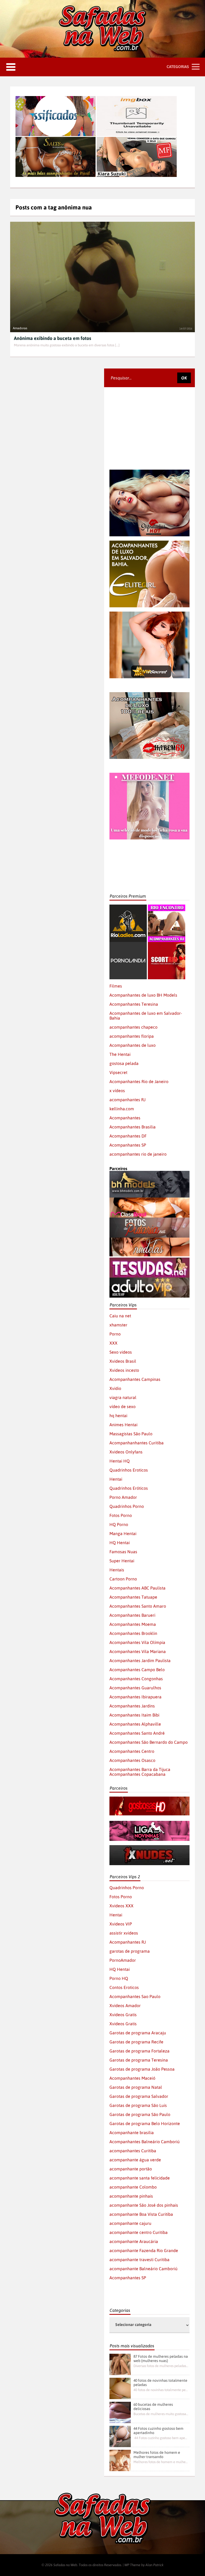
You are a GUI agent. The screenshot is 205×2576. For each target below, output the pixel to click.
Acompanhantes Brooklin (133, 1633)
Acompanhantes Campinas (135, 1379)
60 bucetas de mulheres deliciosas (153, 2407)
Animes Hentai (123, 1425)
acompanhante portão (131, 2169)
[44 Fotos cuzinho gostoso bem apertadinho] (120, 2436)
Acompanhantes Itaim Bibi (134, 1715)
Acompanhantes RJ (128, 1942)
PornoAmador (123, 1960)
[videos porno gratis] (128, 944)
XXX (113, 1343)
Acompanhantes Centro (132, 1751)
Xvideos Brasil (123, 1361)
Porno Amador (123, 1497)
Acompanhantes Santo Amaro (138, 1606)
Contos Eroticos (124, 1987)
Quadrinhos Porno (127, 1506)
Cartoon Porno (123, 1579)
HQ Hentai (120, 1543)
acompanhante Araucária (134, 2241)
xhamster (118, 1325)
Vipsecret (118, 1072)
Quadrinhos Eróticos (129, 1488)
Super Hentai (122, 1561)
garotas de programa (130, 1951)
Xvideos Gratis (123, 2015)
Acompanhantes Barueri (132, 1615)
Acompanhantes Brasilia (133, 1127)
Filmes (116, 986)
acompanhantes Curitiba (133, 2151)
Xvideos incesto (124, 1370)
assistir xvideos (124, 1933)
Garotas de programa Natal (136, 2087)
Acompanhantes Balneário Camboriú (145, 2142)
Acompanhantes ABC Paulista (137, 1588)
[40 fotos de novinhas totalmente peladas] (120, 2388)
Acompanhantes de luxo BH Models (143, 995)
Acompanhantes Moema (133, 1624)
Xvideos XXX (121, 1906)
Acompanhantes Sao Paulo (135, 1996)
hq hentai (118, 1416)
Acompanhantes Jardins (132, 1706)
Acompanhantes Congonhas (136, 1679)
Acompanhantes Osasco (132, 1760)
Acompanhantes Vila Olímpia (137, 1642)
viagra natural (123, 1397)
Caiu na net (120, 1316)
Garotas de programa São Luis (138, 2105)
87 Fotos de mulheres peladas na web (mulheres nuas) (161, 2359)
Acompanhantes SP (128, 1145)
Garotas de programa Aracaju (138, 2033)
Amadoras (20, 328)
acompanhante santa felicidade (140, 2178)
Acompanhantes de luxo (133, 1045)
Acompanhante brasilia (132, 2133)
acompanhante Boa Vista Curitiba (141, 2214)
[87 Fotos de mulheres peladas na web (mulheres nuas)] (120, 2364)
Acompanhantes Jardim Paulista (140, 1660)
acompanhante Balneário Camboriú (143, 2269)
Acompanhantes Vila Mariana (138, 1651)
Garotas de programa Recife (136, 2042)
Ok (184, 378)
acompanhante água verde (135, 2160)
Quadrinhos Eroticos (129, 1470)
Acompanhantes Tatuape (133, 1597)
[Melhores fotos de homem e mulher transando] (120, 2460)
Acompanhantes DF (128, 1136)
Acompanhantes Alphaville (135, 1724)
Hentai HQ (120, 1461)
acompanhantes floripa (132, 1036)
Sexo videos (121, 1352)
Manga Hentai (123, 1533)
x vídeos (117, 1091)
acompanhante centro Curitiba (139, 2232)
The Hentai (120, 1054)
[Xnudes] (149, 1848)
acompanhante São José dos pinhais (144, 2205)
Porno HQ (119, 1978)
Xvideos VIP (121, 1924)
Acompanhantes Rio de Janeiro (139, 1081)
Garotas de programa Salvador (139, 2096)
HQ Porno (119, 1524)
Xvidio (115, 1388)
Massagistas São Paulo (131, 1434)
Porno (115, 1334)
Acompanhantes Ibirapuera (135, 1697)
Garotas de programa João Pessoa (142, 2069)
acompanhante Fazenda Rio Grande (144, 2250)
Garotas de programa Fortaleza (139, 2051)
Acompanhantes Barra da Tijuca (140, 1769)
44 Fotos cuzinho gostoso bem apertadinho (158, 2431)
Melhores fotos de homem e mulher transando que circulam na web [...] (161, 2462)
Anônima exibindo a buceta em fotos (52, 338)
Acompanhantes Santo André (137, 1733)
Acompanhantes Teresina (134, 1004)
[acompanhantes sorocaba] (149, 695)
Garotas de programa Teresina (139, 2060)
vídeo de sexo (123, 1406)
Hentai (116, 1479)
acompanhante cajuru (130, 2223)
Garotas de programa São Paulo (140, 2114)
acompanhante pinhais (131, 2196)
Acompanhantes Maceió (132, 2078)
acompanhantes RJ (127, 1100)
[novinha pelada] (149, 1823)
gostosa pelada (124, 1063)
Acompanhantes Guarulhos (135, 1688)
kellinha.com (122, 1109)
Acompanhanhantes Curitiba (137, 1443)
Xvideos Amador (125, 2006)
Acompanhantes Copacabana (137, 1774)
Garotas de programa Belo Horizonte (145, 2123)
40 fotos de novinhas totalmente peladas (160, 2383)
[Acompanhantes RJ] (167, 907)
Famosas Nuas (123, 1552)
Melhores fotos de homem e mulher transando (157, 2455)
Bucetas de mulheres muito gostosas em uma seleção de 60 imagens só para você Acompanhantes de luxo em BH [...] (161, 2414)
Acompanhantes (125, 1118)
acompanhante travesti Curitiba (139, 2260)
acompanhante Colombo (133, 2187)
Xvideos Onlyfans (126, 1452)
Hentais (117, 1570)
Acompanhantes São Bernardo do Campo (149, 1742)
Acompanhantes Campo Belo (137, 1670)
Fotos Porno (121, 1515)
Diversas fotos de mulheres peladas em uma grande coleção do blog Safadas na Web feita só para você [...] (161, 2366)
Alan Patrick (155, 2565)
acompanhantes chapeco (133, 1027)
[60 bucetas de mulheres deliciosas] (120, 2412)
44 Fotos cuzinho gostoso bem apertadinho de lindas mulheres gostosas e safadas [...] (161, 2438)
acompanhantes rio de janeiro (138, 1154)
